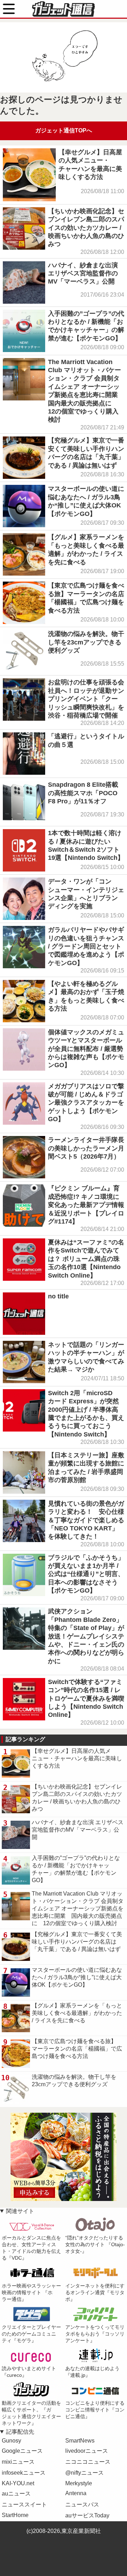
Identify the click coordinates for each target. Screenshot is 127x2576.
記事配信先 (20, 2432)
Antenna (76, 2493)
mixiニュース (18, 2462)
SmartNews (80, 2441)
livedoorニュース (87, 2451)
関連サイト (20, 2211)
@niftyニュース (84, 2473)
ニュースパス (82, 2504)
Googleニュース (22, 2451)
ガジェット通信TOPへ (64, 130)
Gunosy (11, 2441)
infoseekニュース (24, 2473)
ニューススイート (24, 2504)
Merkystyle (79, 2483)
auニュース (16, 2494)
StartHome (15, 2515)
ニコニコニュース (88, 2462)
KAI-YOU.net (18, 2483)
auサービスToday (87, 2515)
